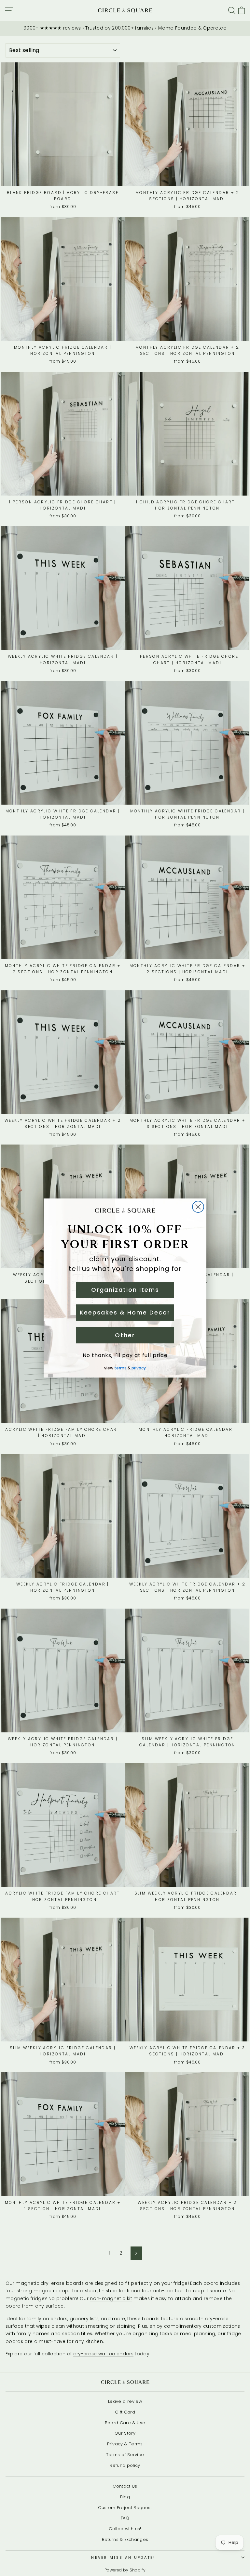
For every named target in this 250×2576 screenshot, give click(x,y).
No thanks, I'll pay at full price (125, 1355)
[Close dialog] (198, 1207)
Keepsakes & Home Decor (125, 1312)
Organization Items (125, 1290)
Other (125, 1335)
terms (120, 1368)
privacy (139, 1368)
